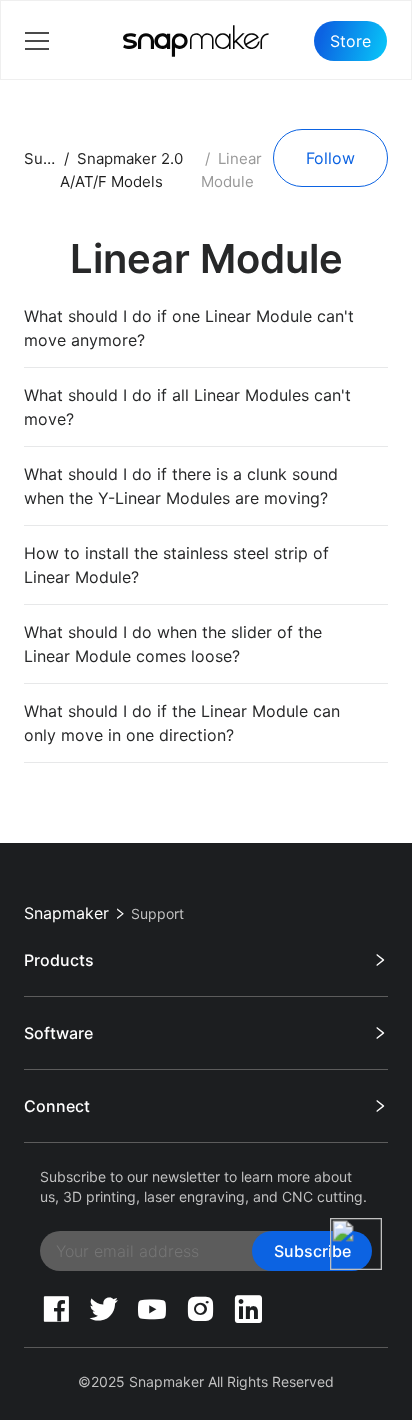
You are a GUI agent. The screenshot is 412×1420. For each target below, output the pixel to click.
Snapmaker (66, 913)
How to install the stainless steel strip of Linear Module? (176, 565)
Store (350, 41)
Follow (330, 158)
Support (53, 158)
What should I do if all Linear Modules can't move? (187, 407)
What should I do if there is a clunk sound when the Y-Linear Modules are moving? (181, 486)
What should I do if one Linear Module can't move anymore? (189, 328)
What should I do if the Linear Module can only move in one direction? (182, 723)
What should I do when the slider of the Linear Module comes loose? (173, 644)
